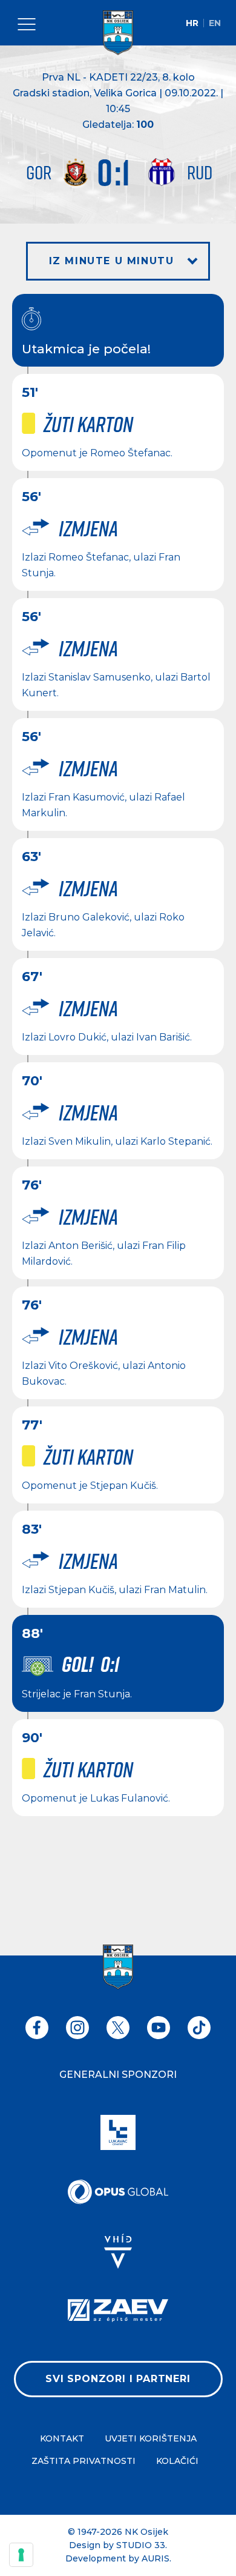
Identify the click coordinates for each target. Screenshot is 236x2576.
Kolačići (177, 2461)
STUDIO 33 (141, 2545)
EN (215, 23)
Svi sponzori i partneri (118, 2379)
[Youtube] (159, 2028)
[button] (118, 261)
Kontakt (62, 2438)
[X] (118, 2028)
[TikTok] (199, 2028)
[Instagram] (77, 2028)
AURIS (156, 2558)
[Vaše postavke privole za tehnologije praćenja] (21, 2555)
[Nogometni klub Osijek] (118, 33)
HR (192, 23)
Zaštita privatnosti (84, 2461)
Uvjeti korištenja (151, 2438)
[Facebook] (37, 2028)
